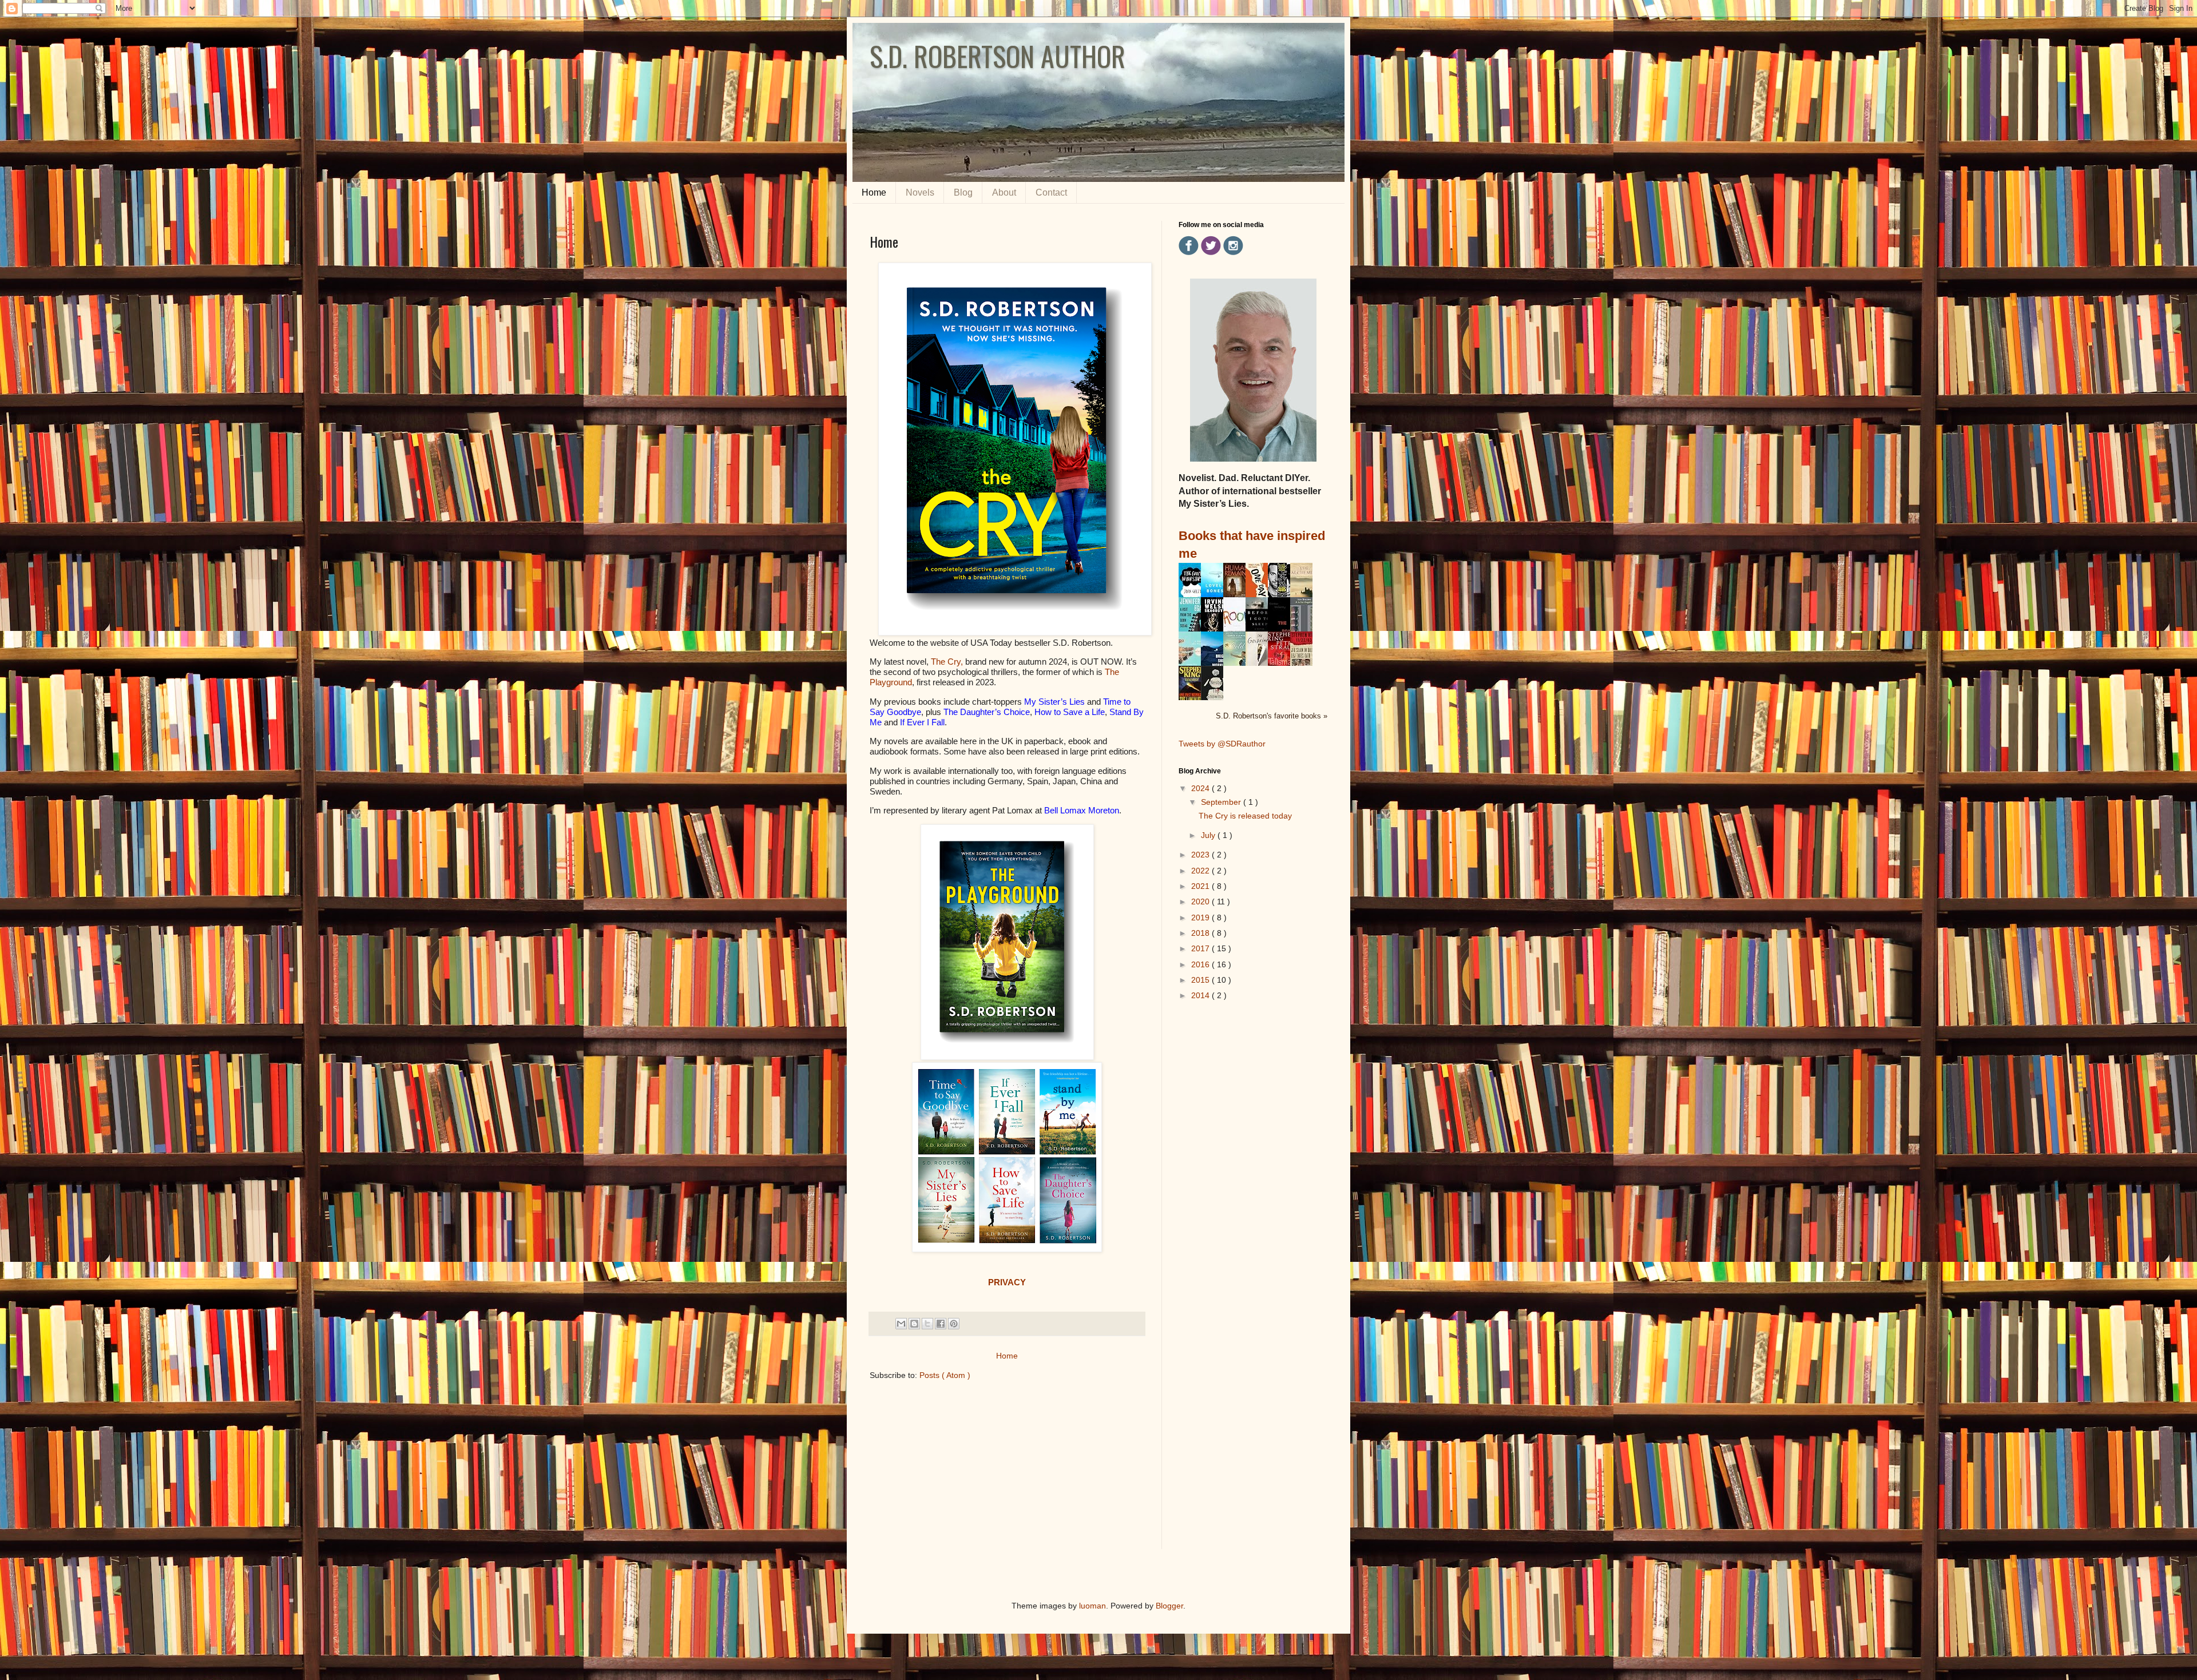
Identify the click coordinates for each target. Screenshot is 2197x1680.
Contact (1051, 192)
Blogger (1169, 1606)
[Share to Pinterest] (954, 1324)
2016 (1201, 964)
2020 (1201, 901)
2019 (1201, 918)
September (1222, 802)
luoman (1092, 1606)
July (1209, 835)
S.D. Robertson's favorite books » (1272, 716)
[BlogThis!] (914, 1324)
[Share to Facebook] (941, 1324)
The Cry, (947, 662)
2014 (1201, 995)
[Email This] (901, 1324)
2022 (1201, 871)
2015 (1201, 980)
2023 (1201, 855)
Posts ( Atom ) (945, 1375)
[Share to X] (927, 1324)
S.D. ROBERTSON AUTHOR (998, 56)
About (1004, 192)
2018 (1201, 933)
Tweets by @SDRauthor (1222, 744)
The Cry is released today (1245, 816)
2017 (1201, 948)
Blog (963, 192)
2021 (1201, 886)
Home (874, 192)
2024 (1201, 788)
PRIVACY (1007, 1282)
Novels (920, 192)
